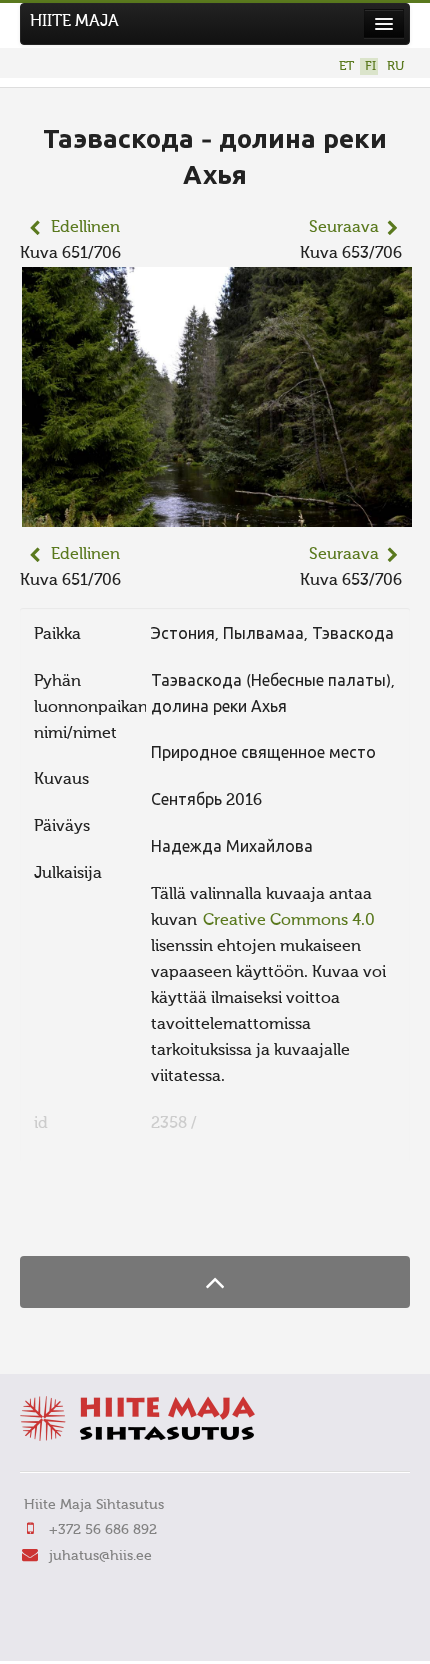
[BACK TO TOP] (215, 1281)
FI (370, 66)
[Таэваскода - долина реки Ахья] (217, 514)
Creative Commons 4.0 (289, 921)
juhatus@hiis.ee (100, 1556)
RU (395, 66)
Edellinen (85, 228)
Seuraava (344, 228)
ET (346, 66)
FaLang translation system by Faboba (90, 1217)
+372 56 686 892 (103, 1530)
